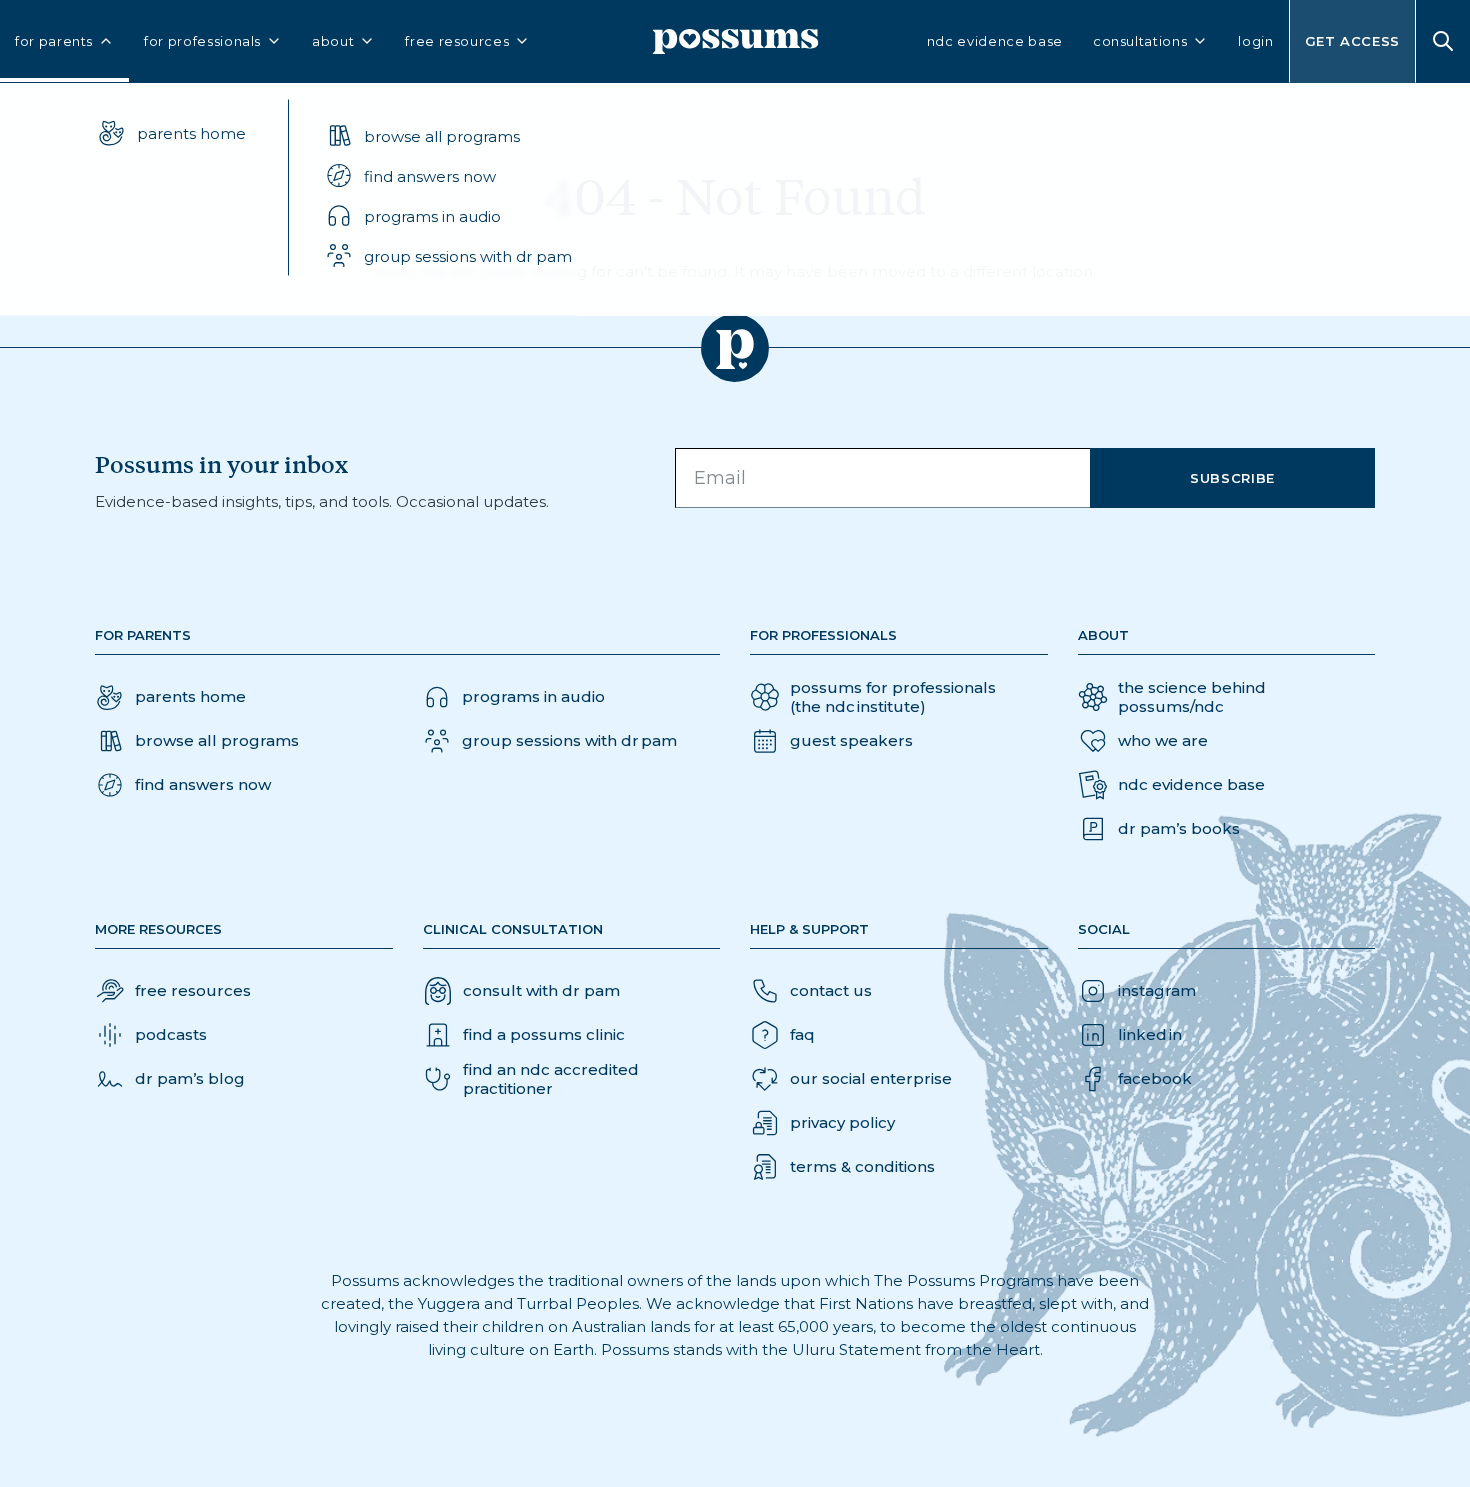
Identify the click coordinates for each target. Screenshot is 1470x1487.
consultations (1140, 41)
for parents (54, 41)
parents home (191, 132)
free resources (457, 41)
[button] (448, 176)
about (333, 41)
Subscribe (1232, 478)
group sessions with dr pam (468, 255)
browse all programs (442, 135)
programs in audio (432, 215)
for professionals (202, 41)
